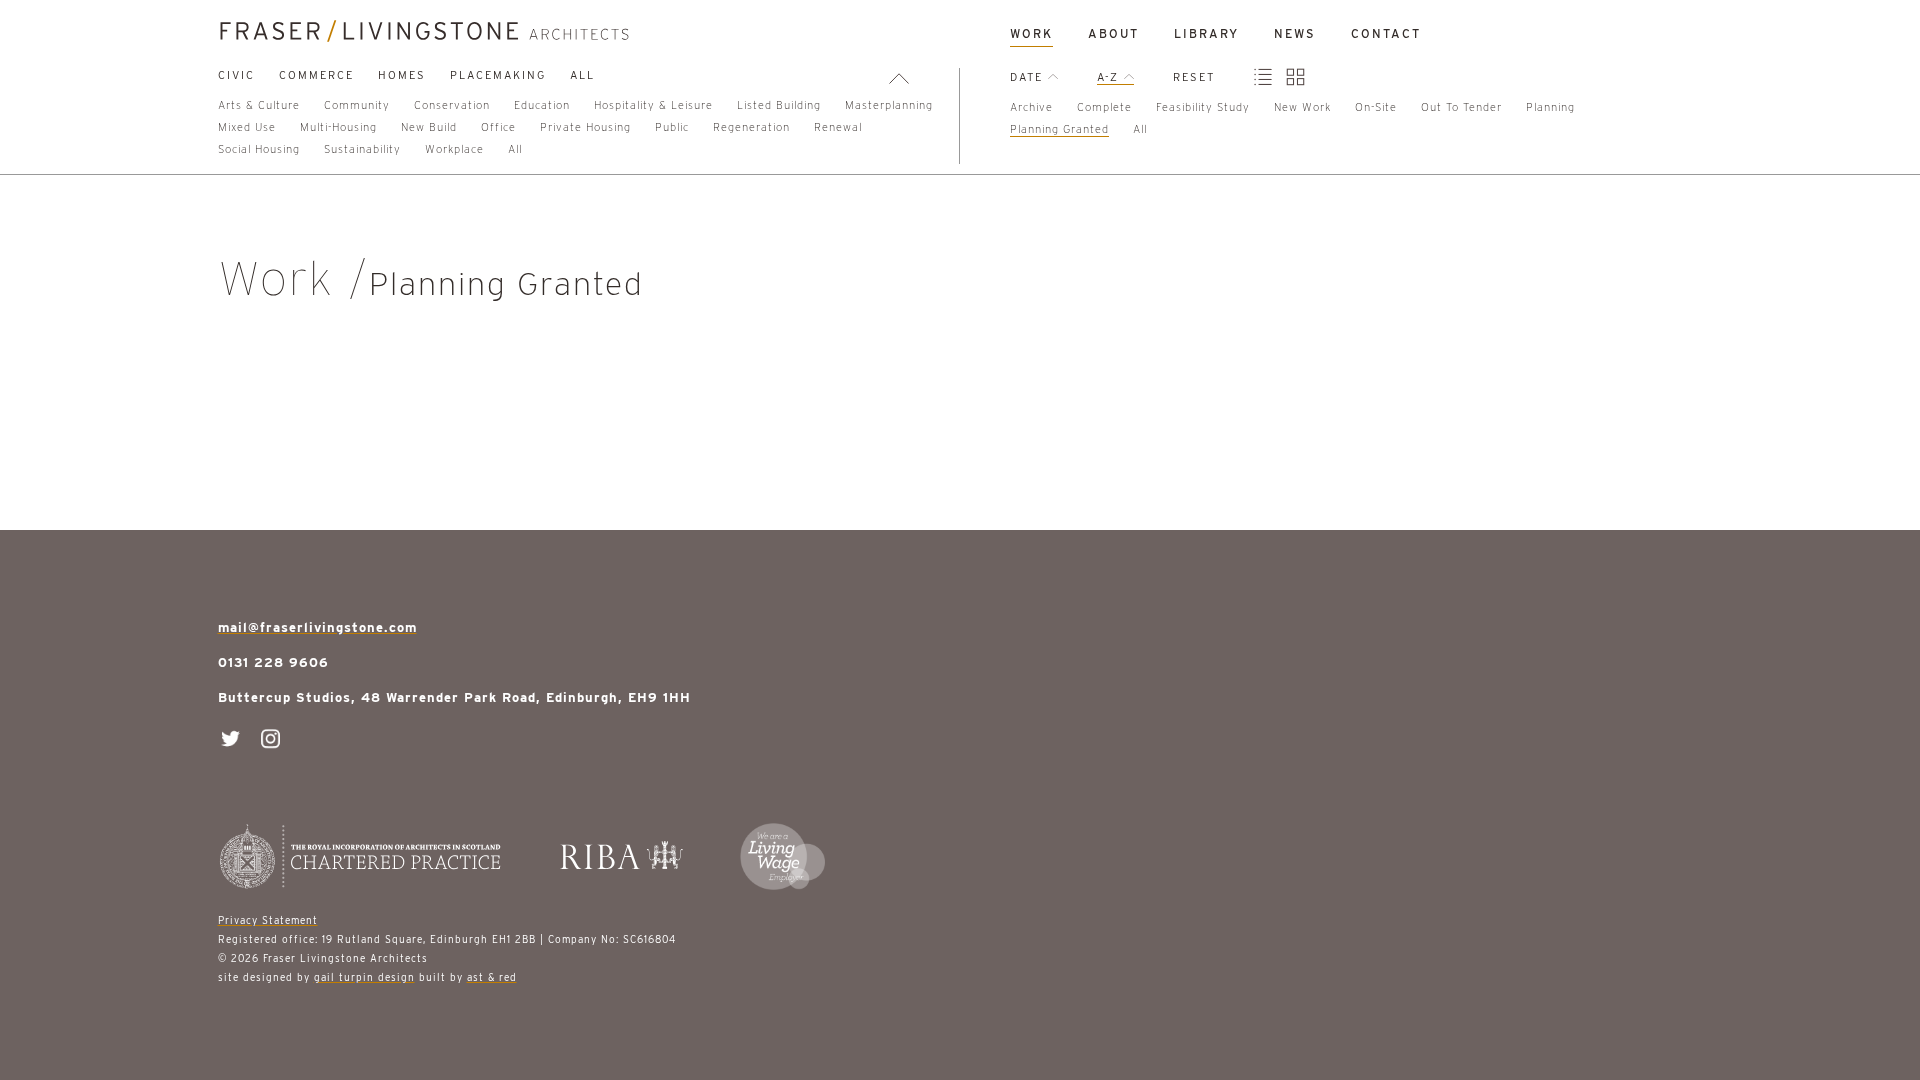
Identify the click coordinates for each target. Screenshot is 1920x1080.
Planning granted (1059, 129)
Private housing (585, 127)
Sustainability (362, 149)
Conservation (452, 105)
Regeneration (751, 127)
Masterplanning (889, 105)
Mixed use (247, 127)
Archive (1031, 107)
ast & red (492, 977)
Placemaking (498, 75)
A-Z (1110, 77)
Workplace (454, 149)
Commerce (316, 75)
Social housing (259, 149)
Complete (1104, 107)
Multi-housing (338, 127)
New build (429, 127)
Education (542, 105)
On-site (1376, 107)
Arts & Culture (259, 105)
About (1113, 33)
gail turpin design (364, 977)
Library (1206, 33)
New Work (1302, 107)
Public (672, 127)
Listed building (779, 105)
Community (357, 105)
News (1295, 33)
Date (1029, 77)
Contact (1386, 33)
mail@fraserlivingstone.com (317, 627)
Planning (1550, 107)
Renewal (838, 127)
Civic (236, 75)
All (582, 75)
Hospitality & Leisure (653, 105)
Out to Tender (1461, 107)
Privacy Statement (268, 920)
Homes (402, 75)
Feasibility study (1203, 107)
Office (498, 127)
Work (1031, 33)
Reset (1194, 77)
